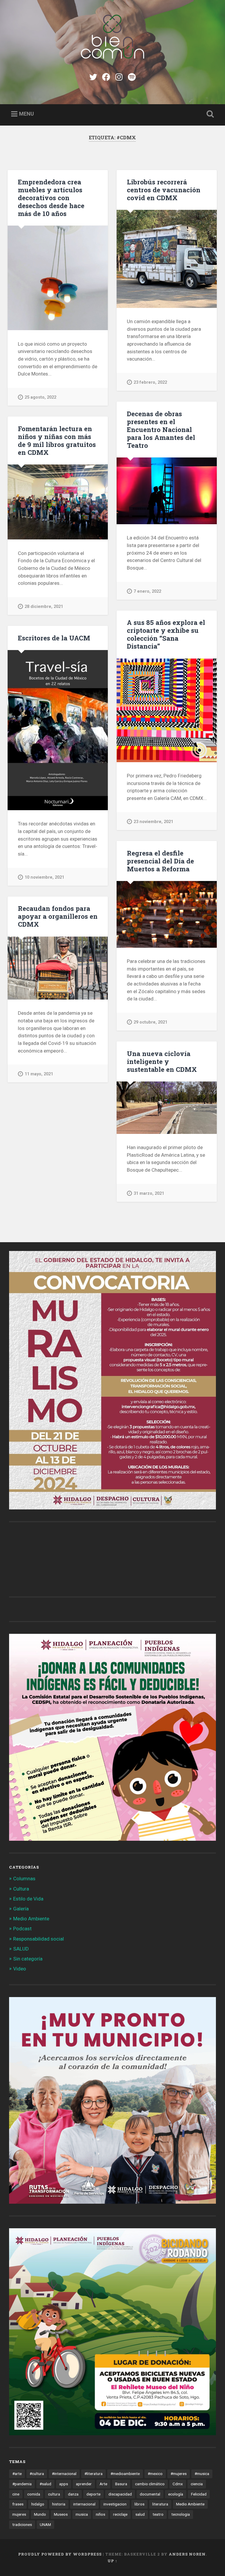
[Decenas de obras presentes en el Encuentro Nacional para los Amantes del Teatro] (167, 491)
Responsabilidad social (39, 1939)
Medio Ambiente (31, 1919)
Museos (61, 2514)
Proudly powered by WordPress (60, 2554)
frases (18, 2504)
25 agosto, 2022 (40, 397)
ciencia (197, 2484)
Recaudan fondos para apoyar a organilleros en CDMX (58, 916)
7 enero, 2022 (147, 591)
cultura (54, 2494)
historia (59, 2504)
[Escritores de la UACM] (58, 730)
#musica (202, 2474)
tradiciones (22, 2524)
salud (140, 2514)
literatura (160, 2504)
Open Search (209, 114)
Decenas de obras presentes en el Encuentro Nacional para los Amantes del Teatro (161, 429)
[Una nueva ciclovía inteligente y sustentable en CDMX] (167, 1108)
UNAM (45, 2524)
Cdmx (178, 2484)
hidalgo (38, 2504)
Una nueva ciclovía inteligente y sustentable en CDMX (162, 1061)
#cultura (37, 2474)
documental (150, 2494)
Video (20, 1969)
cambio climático (150, 2484)
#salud (45, 2484)
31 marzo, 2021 (149, 1193)
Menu (27, 114)
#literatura (93, 2474)
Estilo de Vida (28, 1899)
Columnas (24, 1879)
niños (100, 2514)
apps (64, 2484)
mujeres (19, 2514)
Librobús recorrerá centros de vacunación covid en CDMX (164, 190)
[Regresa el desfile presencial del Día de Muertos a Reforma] (167, 914)
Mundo (40, 2514)
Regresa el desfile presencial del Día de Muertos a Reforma (160, 861)
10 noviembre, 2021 (44, 877)
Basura (121, 2484)
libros (139, 2504)
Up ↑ (112, 2561)
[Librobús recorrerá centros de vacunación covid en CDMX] (167, 259)
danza (73, 2494)
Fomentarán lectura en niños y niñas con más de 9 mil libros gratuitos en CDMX (57, 440)
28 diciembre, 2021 (44, 607)
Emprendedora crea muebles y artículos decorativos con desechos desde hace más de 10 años (51, 198)
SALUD (21, 1949)
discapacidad (120, 2494)
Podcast (22, 1929)
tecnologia (181, 2514)
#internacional (64, 2474)
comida (34, 2494)
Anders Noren (187, 2554)
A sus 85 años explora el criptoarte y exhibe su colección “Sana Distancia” (166, 634)
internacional (84, 2504)
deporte (93, 2494)
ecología (176, 2494)
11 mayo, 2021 (39, 1074)
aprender (84, 2484)
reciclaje (120, 2514)
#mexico (155, 2474)
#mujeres (179, 2474)
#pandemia (22, 2484)
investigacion (115, 2504)
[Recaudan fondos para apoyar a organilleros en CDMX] (58, 968)
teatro (158, 2514)
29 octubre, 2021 (150, 1022)
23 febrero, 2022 (150, 382)
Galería (21, 1909)
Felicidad (199, 2494)
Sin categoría (28, 1959)
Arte (103, 2484)
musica (82, 2514)
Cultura (21, 1889)
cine (16, 2494)
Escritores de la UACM (54, 638)
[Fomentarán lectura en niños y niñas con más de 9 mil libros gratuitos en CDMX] (58, 502)
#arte (17, 2474)
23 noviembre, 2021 (153, 822)
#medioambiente (125, 2474)
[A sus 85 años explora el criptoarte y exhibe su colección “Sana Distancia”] (167, 710)
